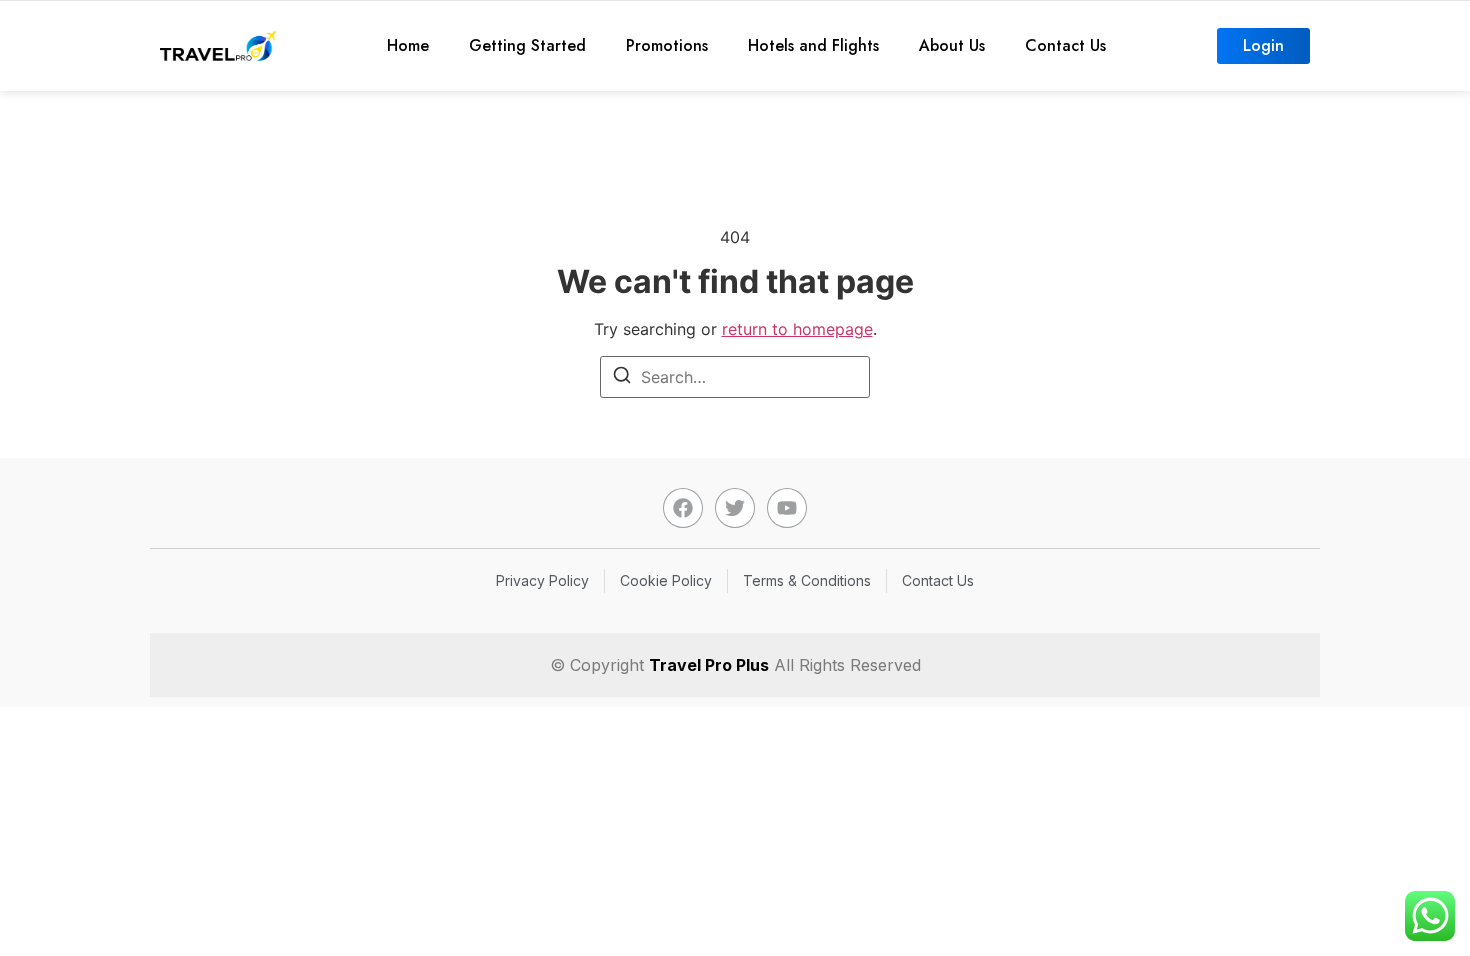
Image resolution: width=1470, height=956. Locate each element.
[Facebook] (683, 508)
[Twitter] (735, 508)
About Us (952, 45)
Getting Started (527, 45)
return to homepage (797, 329)
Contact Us (1065, 45)
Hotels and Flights (813, 45)
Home (408, 45)
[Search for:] (735, 377)
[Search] (622, 378)
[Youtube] (787, 508)
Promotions (667, 45)
